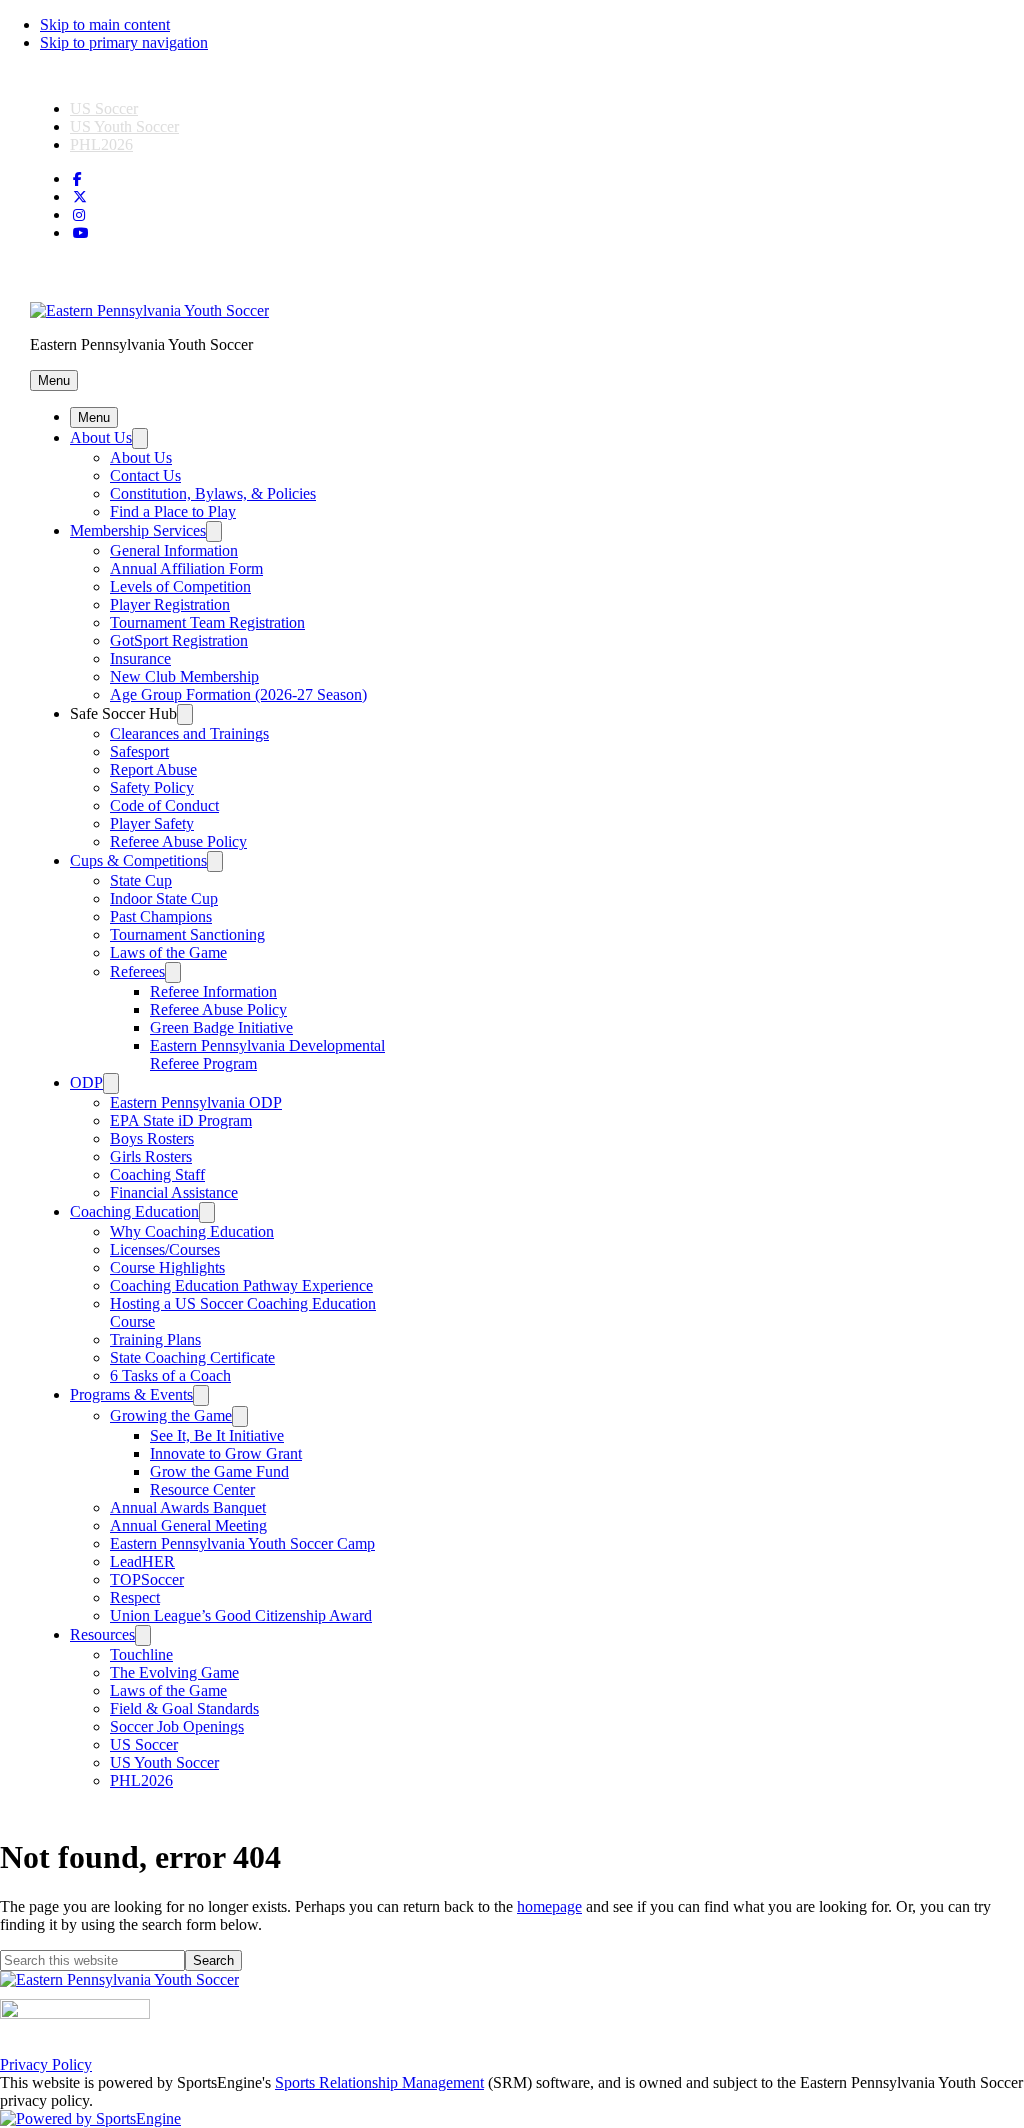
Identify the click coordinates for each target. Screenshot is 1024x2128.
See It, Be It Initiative (217, 1435)
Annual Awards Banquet (188, 1507)
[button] (54, 380)
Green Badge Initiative (221, 1027)
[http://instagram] (79, 215)
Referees (137, 971)
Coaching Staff (157, 1174)
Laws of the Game (168, 952)
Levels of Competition (180, 586)
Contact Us (145, 475)
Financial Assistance (174, 1192)
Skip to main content (105, 24)
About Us (101, 437)
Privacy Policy (46, 2064)
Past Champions (161, 916)
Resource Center (202, 1489)
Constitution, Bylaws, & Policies (213, 493)
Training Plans (155, 1339)
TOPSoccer (147, 1579)
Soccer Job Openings (177, 1726)
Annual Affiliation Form (186, 568)
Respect (135, 1597)
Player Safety (152, 823)
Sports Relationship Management (379, 2082)
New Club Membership (184, 676)
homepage (549, 1906)
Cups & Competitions (138, 860)
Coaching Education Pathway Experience (241, 1285)
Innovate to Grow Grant (226, 1453)
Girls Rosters (151, 1156)
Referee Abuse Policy (178, 841)
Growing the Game (171, 1415)
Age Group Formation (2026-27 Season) (238, 694)
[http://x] (80, 197)
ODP (86, 1082)
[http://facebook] (77, 179)
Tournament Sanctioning (187, 934)
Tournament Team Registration (207, 622)
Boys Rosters (152, 1138)
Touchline (141, 1654)
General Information (174, 550)
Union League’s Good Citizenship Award (241, 1615)
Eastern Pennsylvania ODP (196, 1102)
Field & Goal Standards (184, 1708)
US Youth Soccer (124, 126)
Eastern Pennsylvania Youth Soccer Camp (242, 1543)
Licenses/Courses (165, 1249)
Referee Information (213, 991)
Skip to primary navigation (124, 42)
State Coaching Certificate (192, 1357)
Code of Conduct (164, 805)
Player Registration (170, 604)
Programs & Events (131, 1394)
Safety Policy (152, 787)
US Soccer (104, 108)
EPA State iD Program (181, 1120)
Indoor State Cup (164, 898)
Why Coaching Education (192, 1231)
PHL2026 (101, 144)
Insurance (140, 658)
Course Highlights (167, 1267)
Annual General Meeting (188, 1525)
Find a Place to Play (173, 511)
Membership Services (138, 530)
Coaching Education (134, 1211)
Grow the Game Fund (219, 1471)
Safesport (139, 751)
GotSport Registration (179, 640)
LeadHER (142, 1561)
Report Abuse (153, 769)
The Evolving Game (174, 1672)
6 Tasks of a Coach (170, 1375)
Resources (102, 1634)
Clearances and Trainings (189, 733)
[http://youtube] (81, 233)
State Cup (141, 880)
